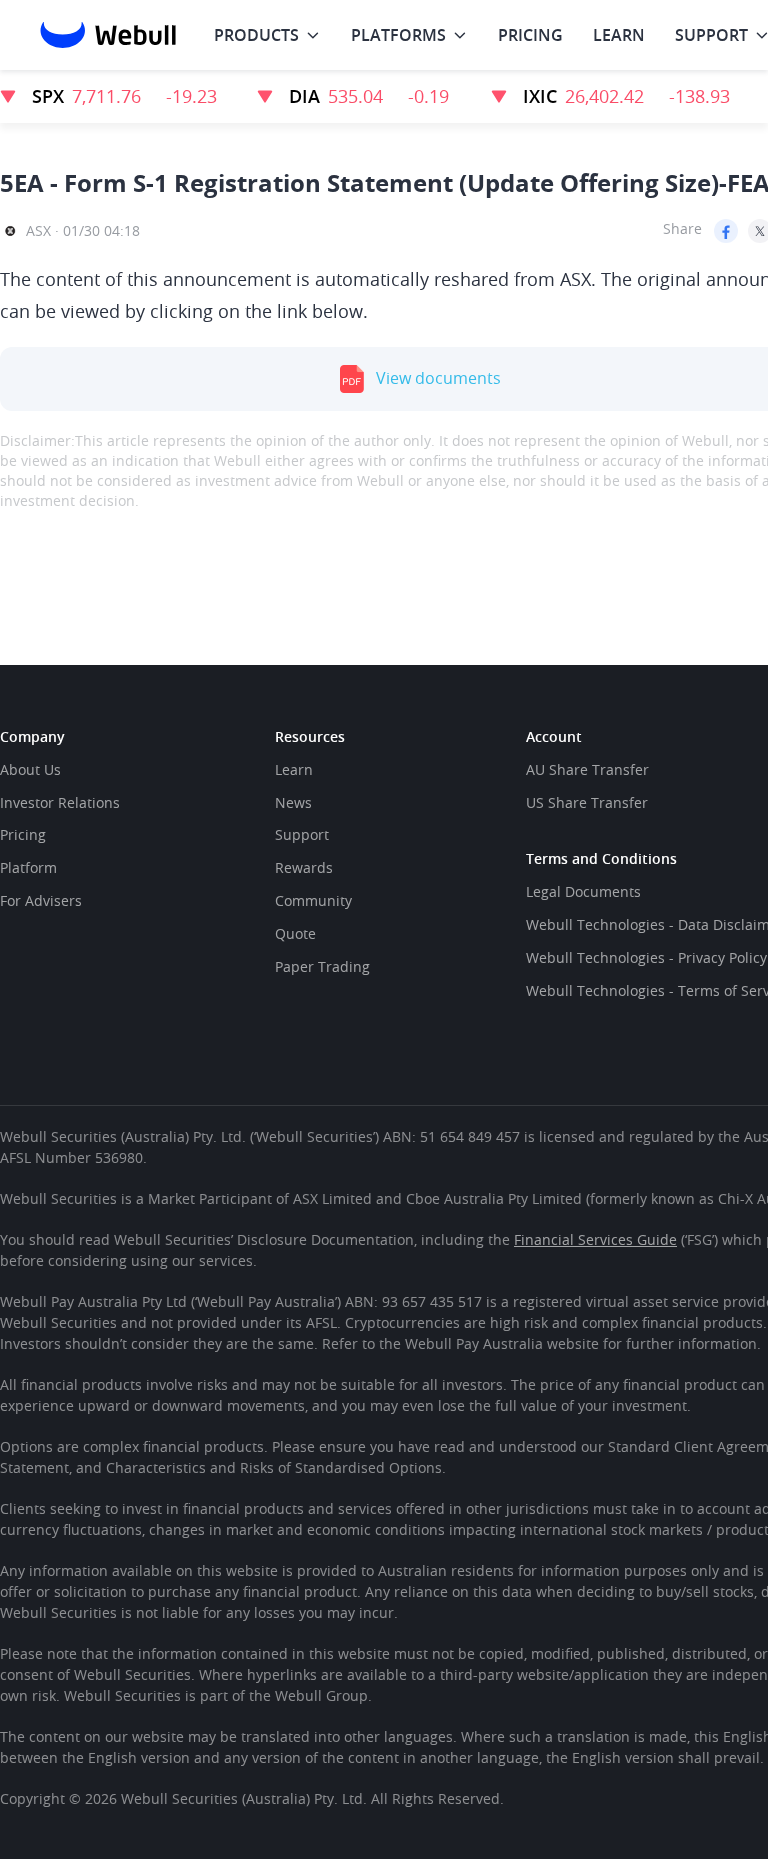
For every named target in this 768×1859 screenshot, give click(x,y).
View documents (438, 378)
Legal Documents (583, 891)
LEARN (619, 35)
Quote (295, 933)
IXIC (540, 96)
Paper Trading (322, 966)
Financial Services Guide (595, 1239)
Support (302, 834)
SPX (48, 96)
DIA (304, 96)
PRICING (530, 35)
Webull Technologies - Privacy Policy (646, 957)
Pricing (23, 834)
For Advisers (41, 900)
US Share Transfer (587, 802)
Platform (28, 867)
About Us (30, 769)
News (293, 802)
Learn (294, 769)
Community (313, 900)
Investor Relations (60, 802)
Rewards (304, 867)
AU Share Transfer (587, 769)
